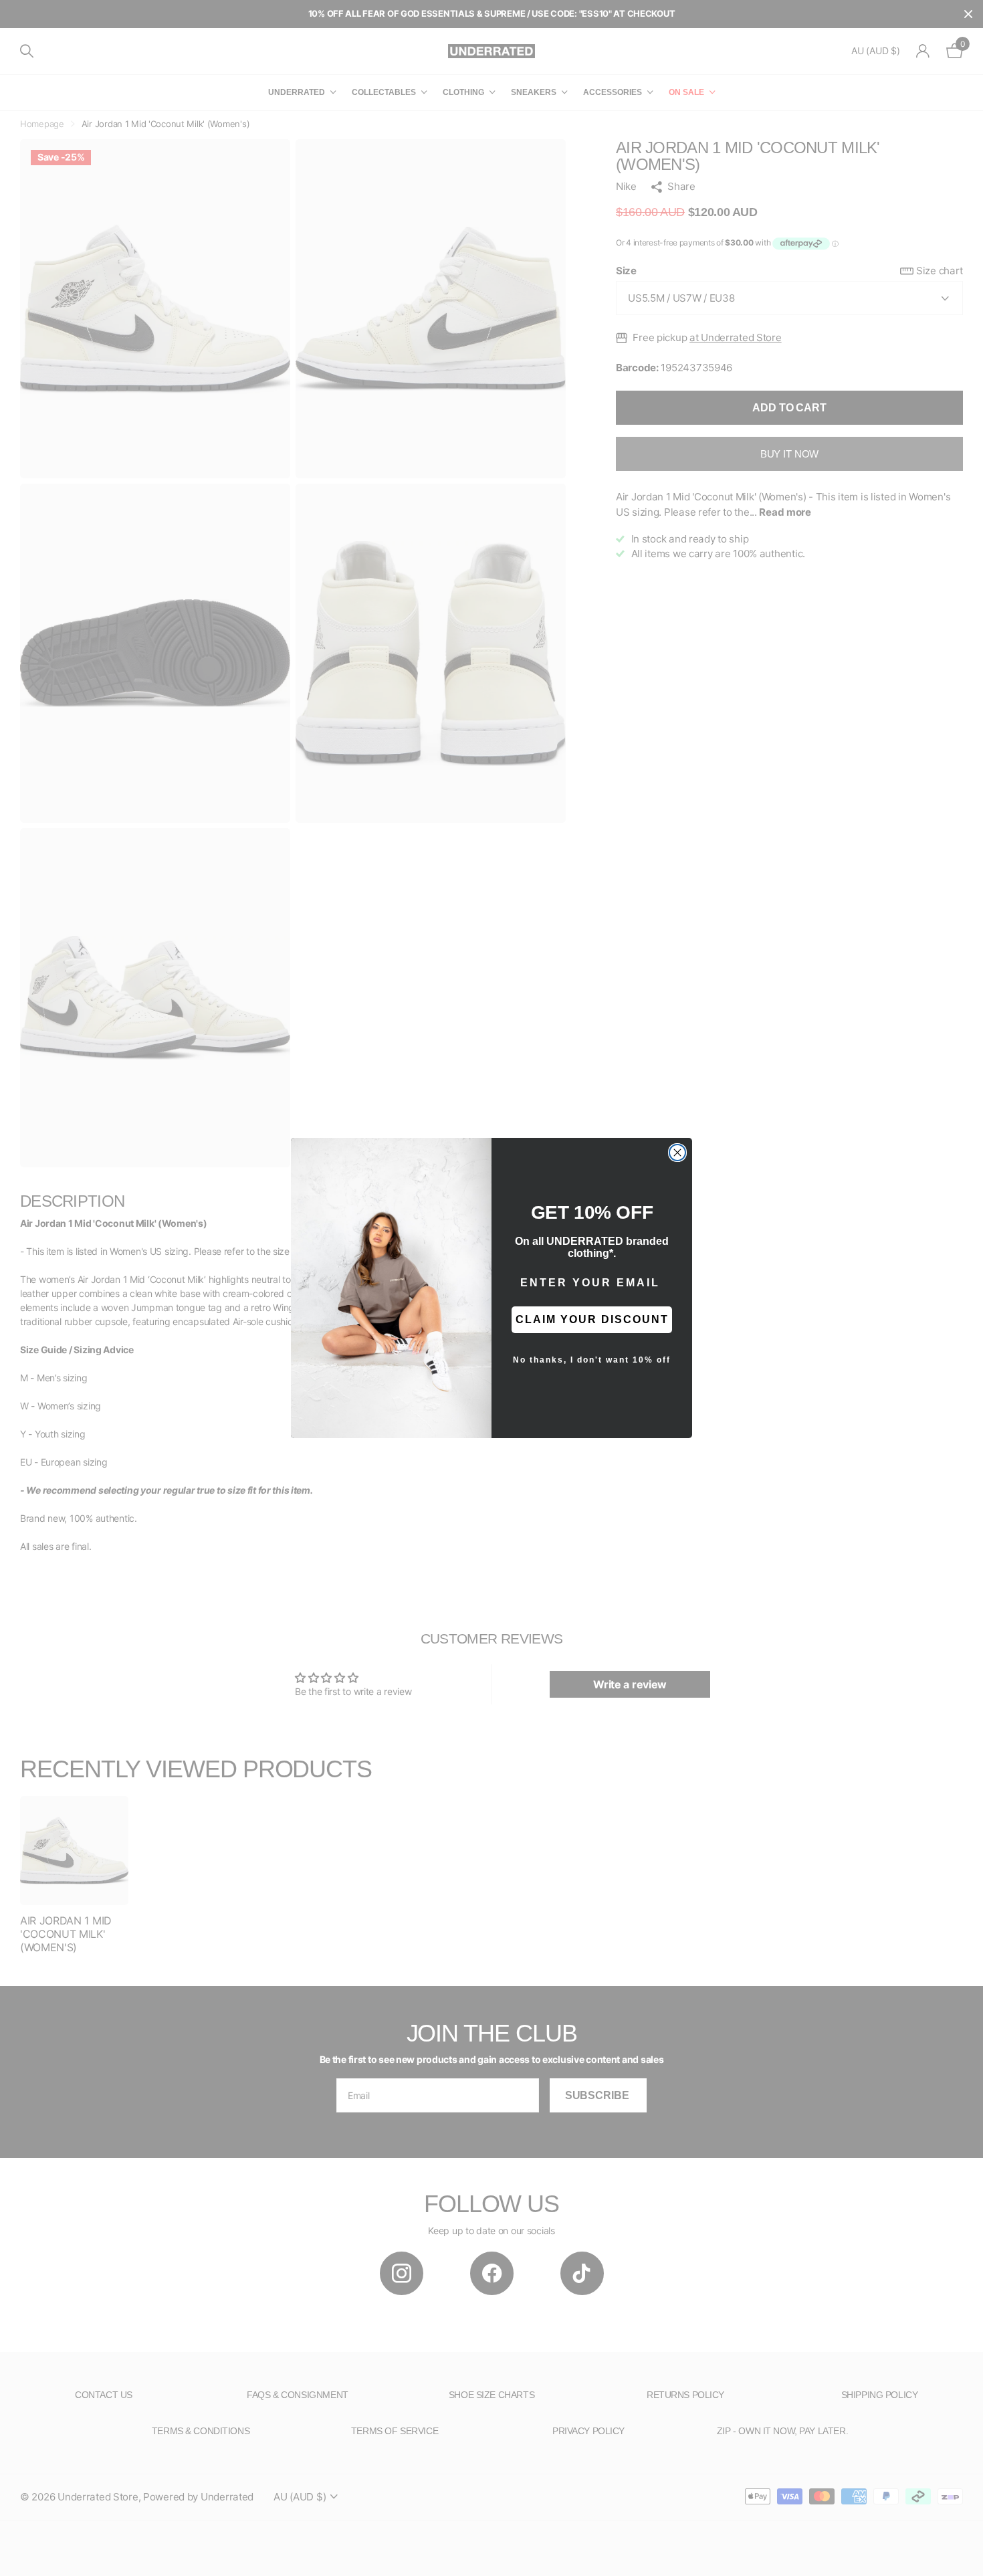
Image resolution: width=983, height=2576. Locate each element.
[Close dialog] (677, 1153)
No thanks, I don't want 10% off (592, 1360)
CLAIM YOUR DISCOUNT (592, 1319)
